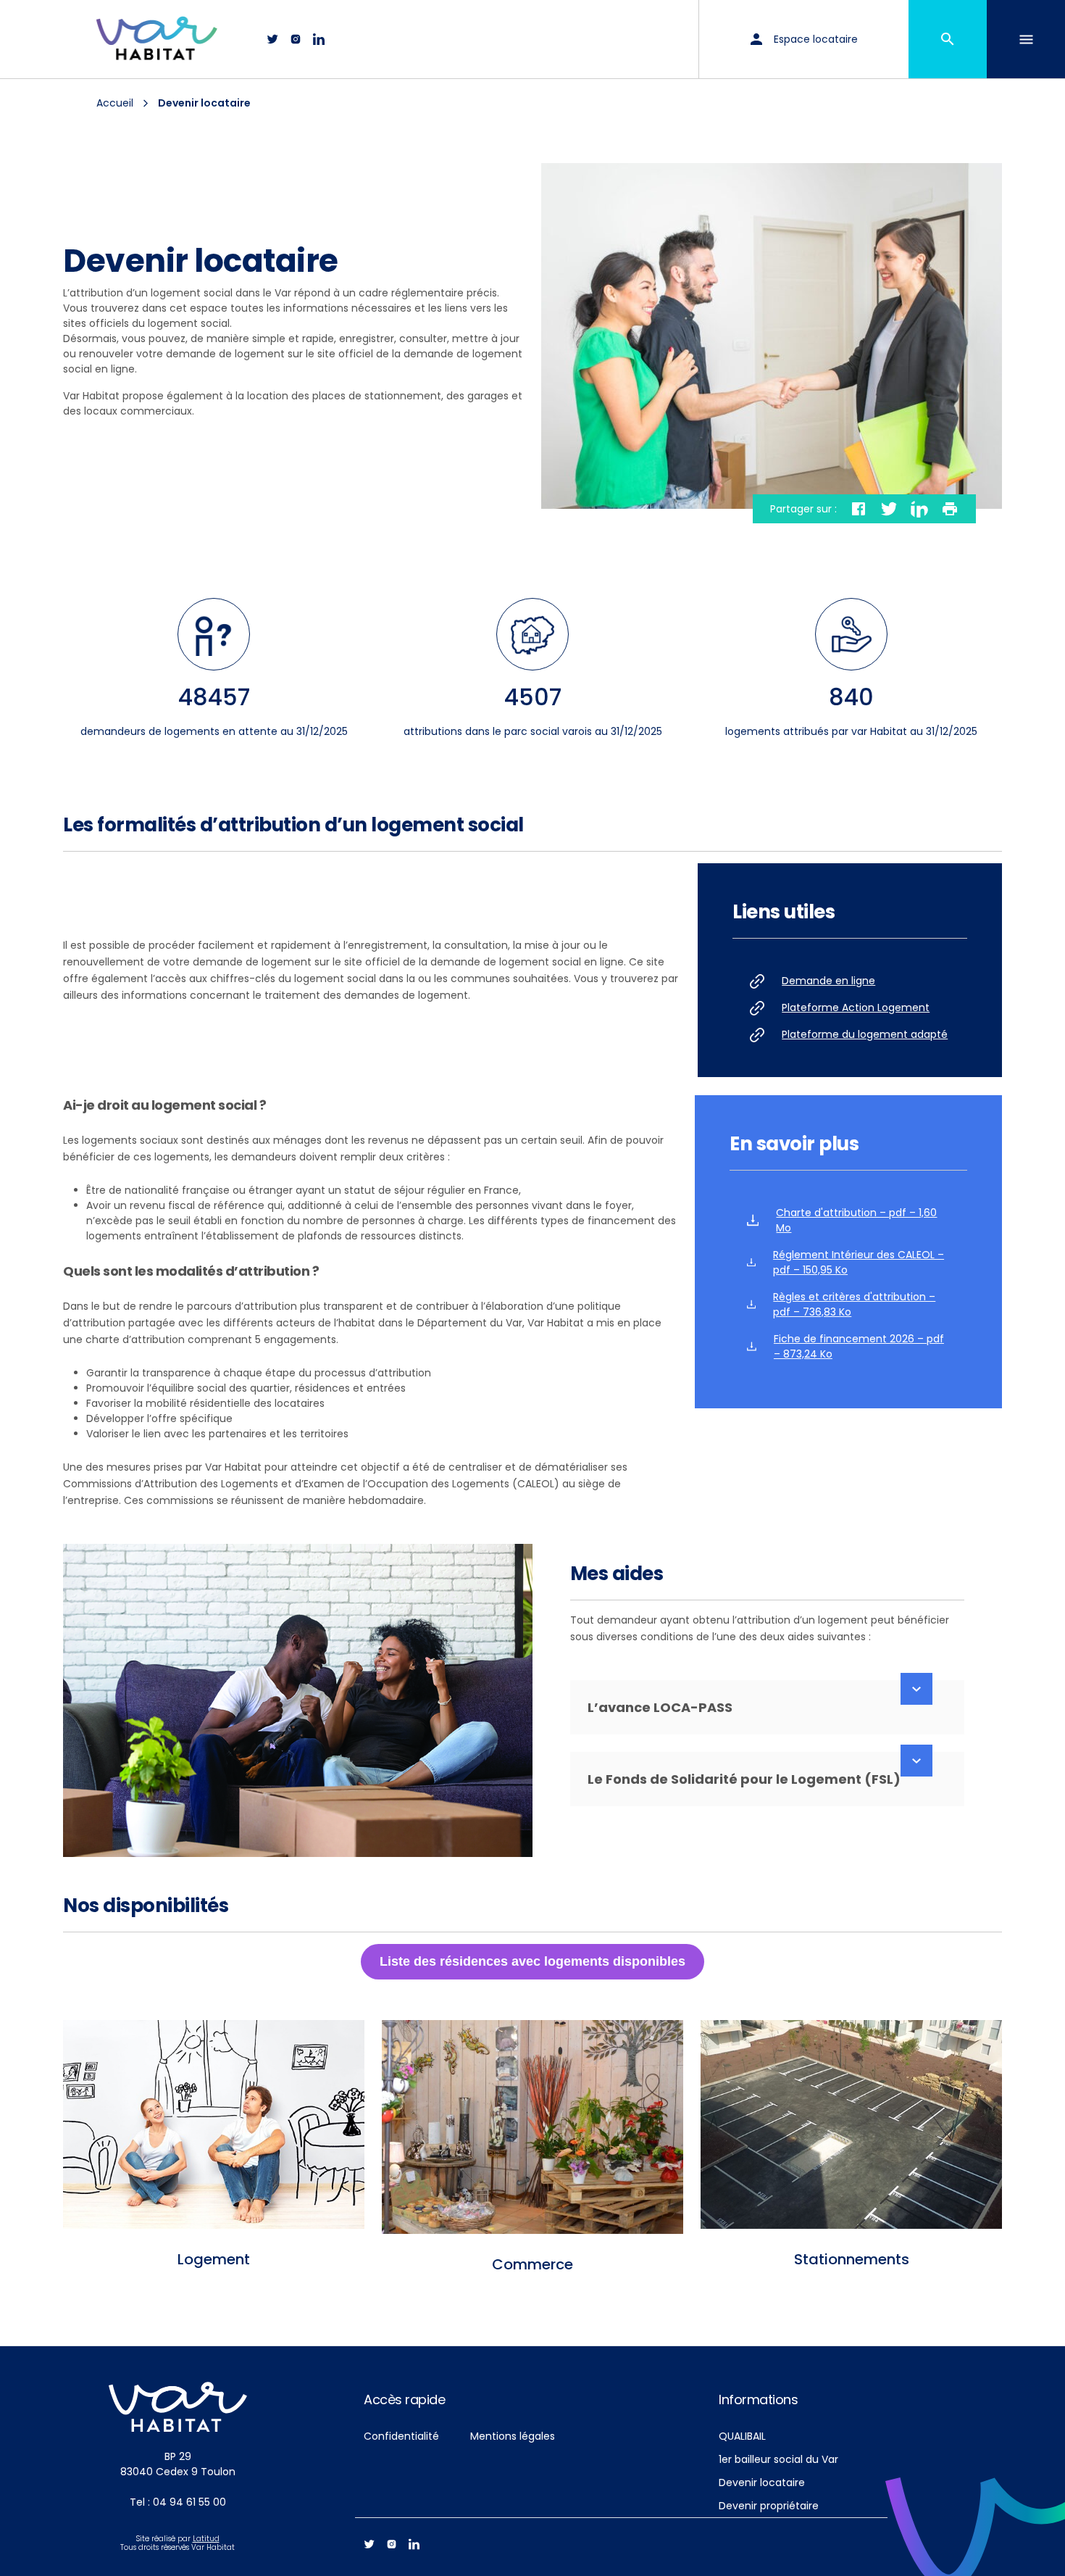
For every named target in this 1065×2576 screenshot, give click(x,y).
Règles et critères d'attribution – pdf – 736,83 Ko (854, 1304)
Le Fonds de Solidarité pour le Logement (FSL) (744, 1779)
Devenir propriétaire (769, 2506)
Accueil (115, 103)
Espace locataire (816, 39)
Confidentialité (401, 2436)
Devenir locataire (762, 2482)
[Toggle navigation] (1026, 39)
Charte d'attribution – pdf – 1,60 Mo (856, 1220)
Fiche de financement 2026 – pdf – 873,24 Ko (859, 1346)
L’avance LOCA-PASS (660, 1707)
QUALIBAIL (742, 2436)
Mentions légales (513, 2436)
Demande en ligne (828, 981)
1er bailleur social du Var (778, 2459)
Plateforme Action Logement (856, 1007)
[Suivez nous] (272, 39)
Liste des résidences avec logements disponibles (532, 1961)
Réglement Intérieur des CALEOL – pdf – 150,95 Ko (859, 1262)
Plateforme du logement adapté (865, 1034)
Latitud (206, 2539)
